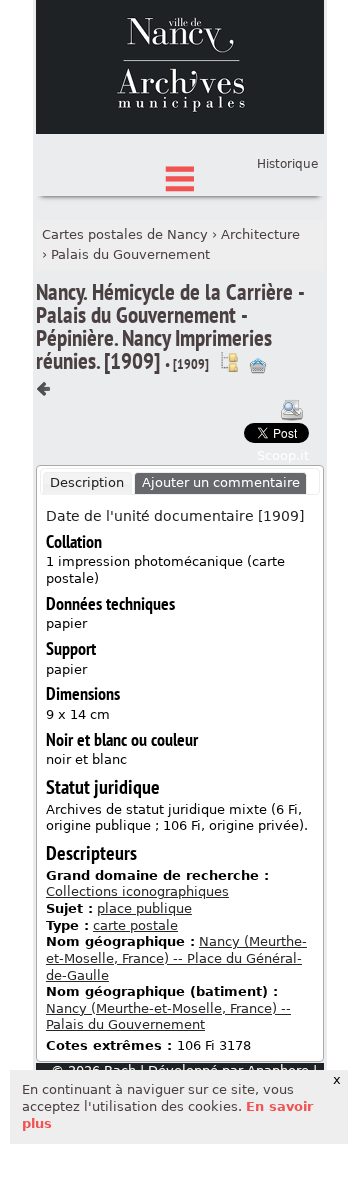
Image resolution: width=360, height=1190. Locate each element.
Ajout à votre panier (258, 366)
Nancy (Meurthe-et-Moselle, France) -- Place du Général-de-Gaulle (176, 958)
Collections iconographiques (137, 891)
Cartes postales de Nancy (125, 234)
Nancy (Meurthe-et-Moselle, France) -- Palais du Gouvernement (168, 1017)
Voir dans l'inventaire (229, 362)
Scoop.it (283, 455)
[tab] (87, 484)
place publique (144, 908)
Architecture (260, 234)
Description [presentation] (87, 482)
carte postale (135, 925)
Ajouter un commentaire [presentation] (221, 482)
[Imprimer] (292, 410)
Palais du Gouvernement (130, 254)
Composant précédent (44, 389)
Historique (287, 164)
